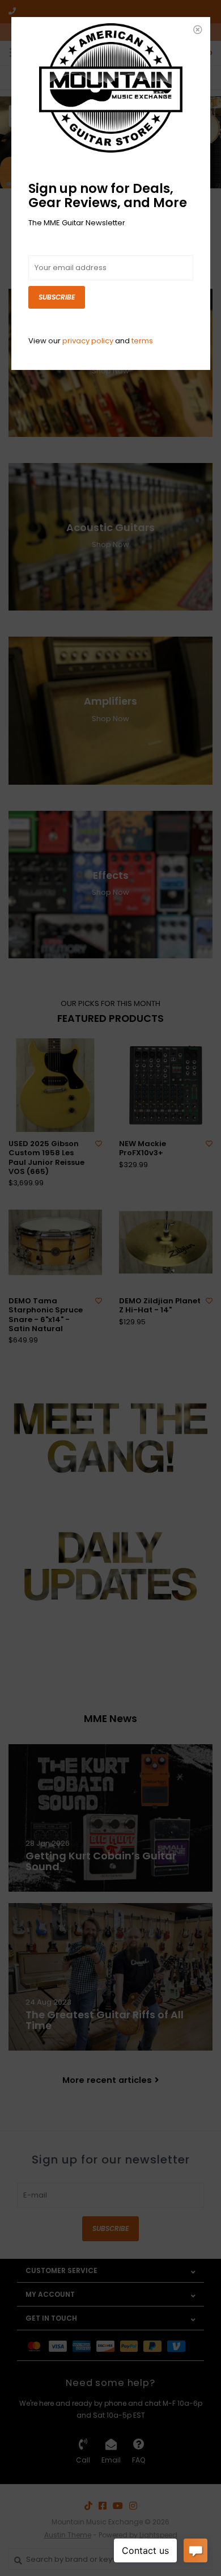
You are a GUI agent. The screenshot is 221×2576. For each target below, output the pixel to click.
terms (142, 341)
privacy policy (88, 341)
